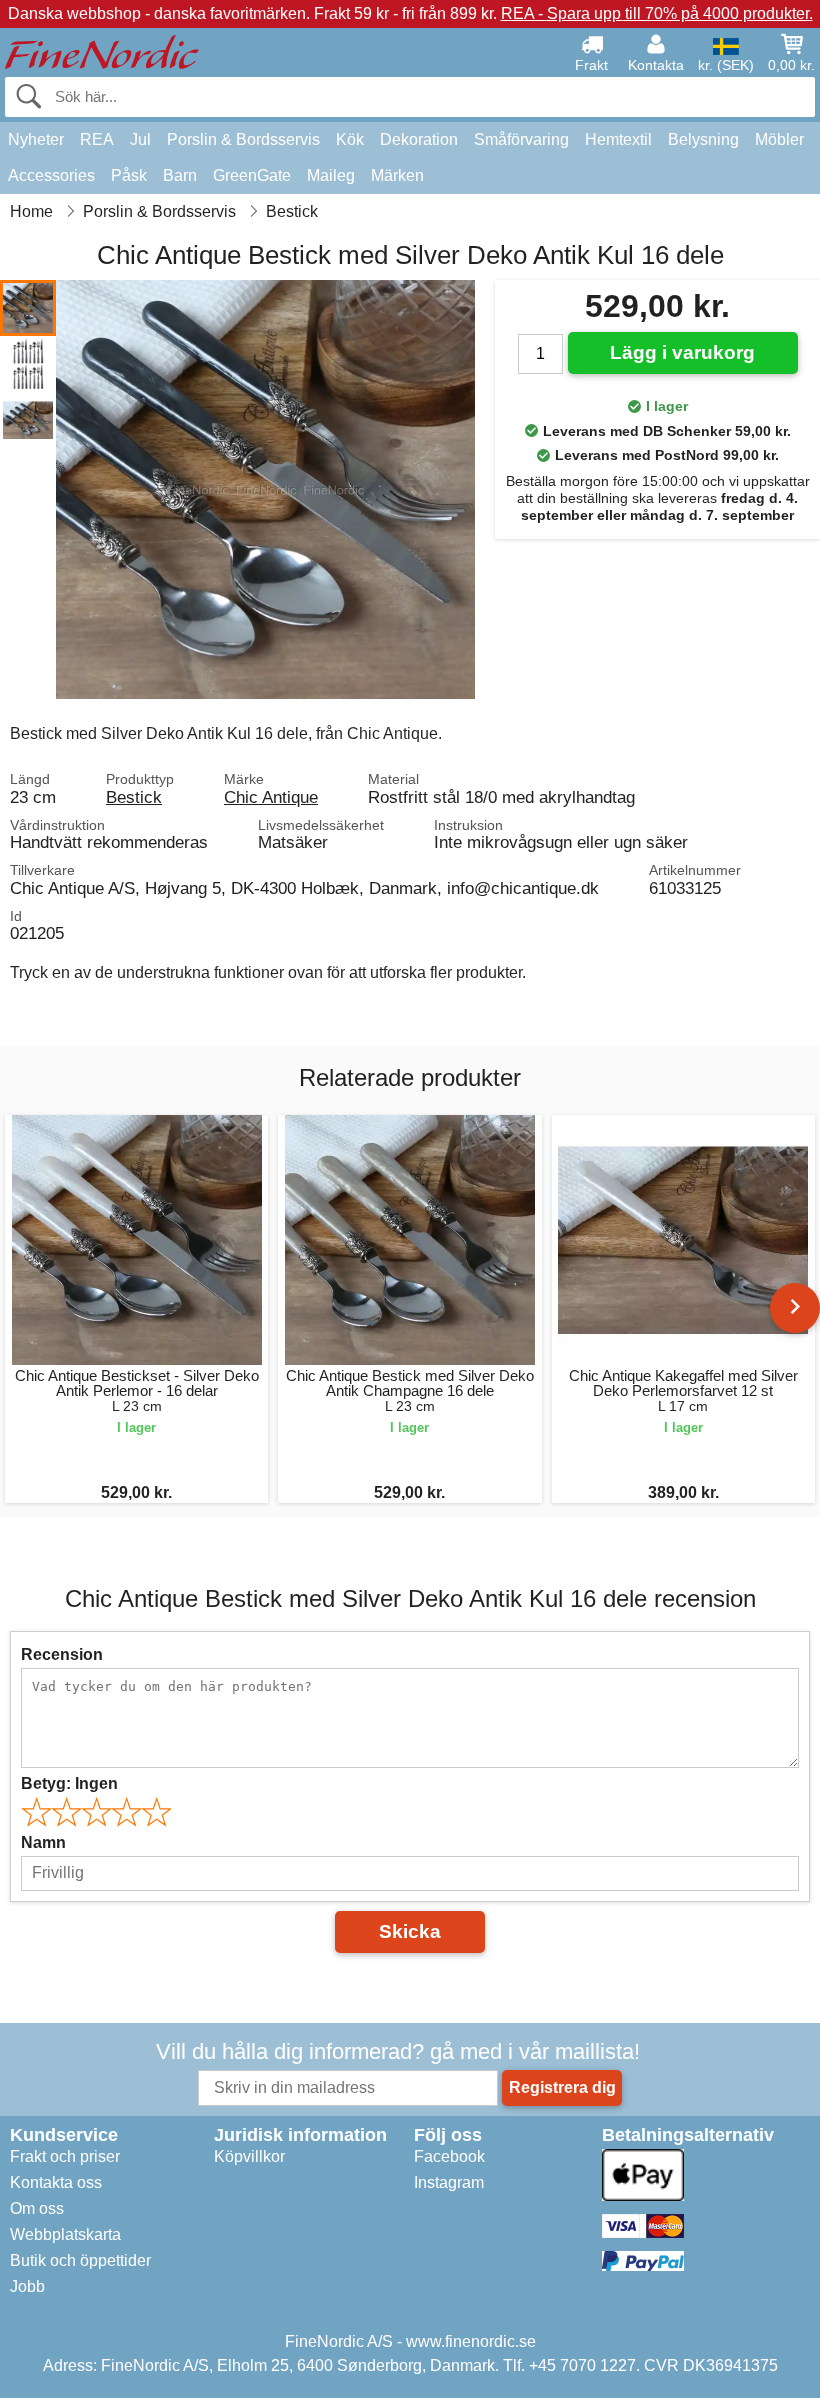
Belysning (703, 139)
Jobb (27, 2286)
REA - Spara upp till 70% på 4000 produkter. (657, 13)
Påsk (129, 175)
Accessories (51, 175)
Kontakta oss (56, 2182)
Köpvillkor (249, 2156)
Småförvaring (521, 139)
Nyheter (36, 139)
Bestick (134, 797)
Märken (397, 175)
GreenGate (252, 175)
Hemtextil (618, 139)
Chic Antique (271, 797)
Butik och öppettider (80, 2260)
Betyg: (69, 1783)
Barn (180, 175)
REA (97, 139)
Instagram (449, 2182)
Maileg (331, 175)
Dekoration (419, 139)
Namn (43, 1842)
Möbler (779, 139)
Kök (350, 139)
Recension (62, 1654)
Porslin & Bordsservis (243, 139)
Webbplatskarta (65, 2234)
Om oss (37, 2208)
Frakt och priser (65, 2156)
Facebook (449, 2156)
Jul (140, 139)
